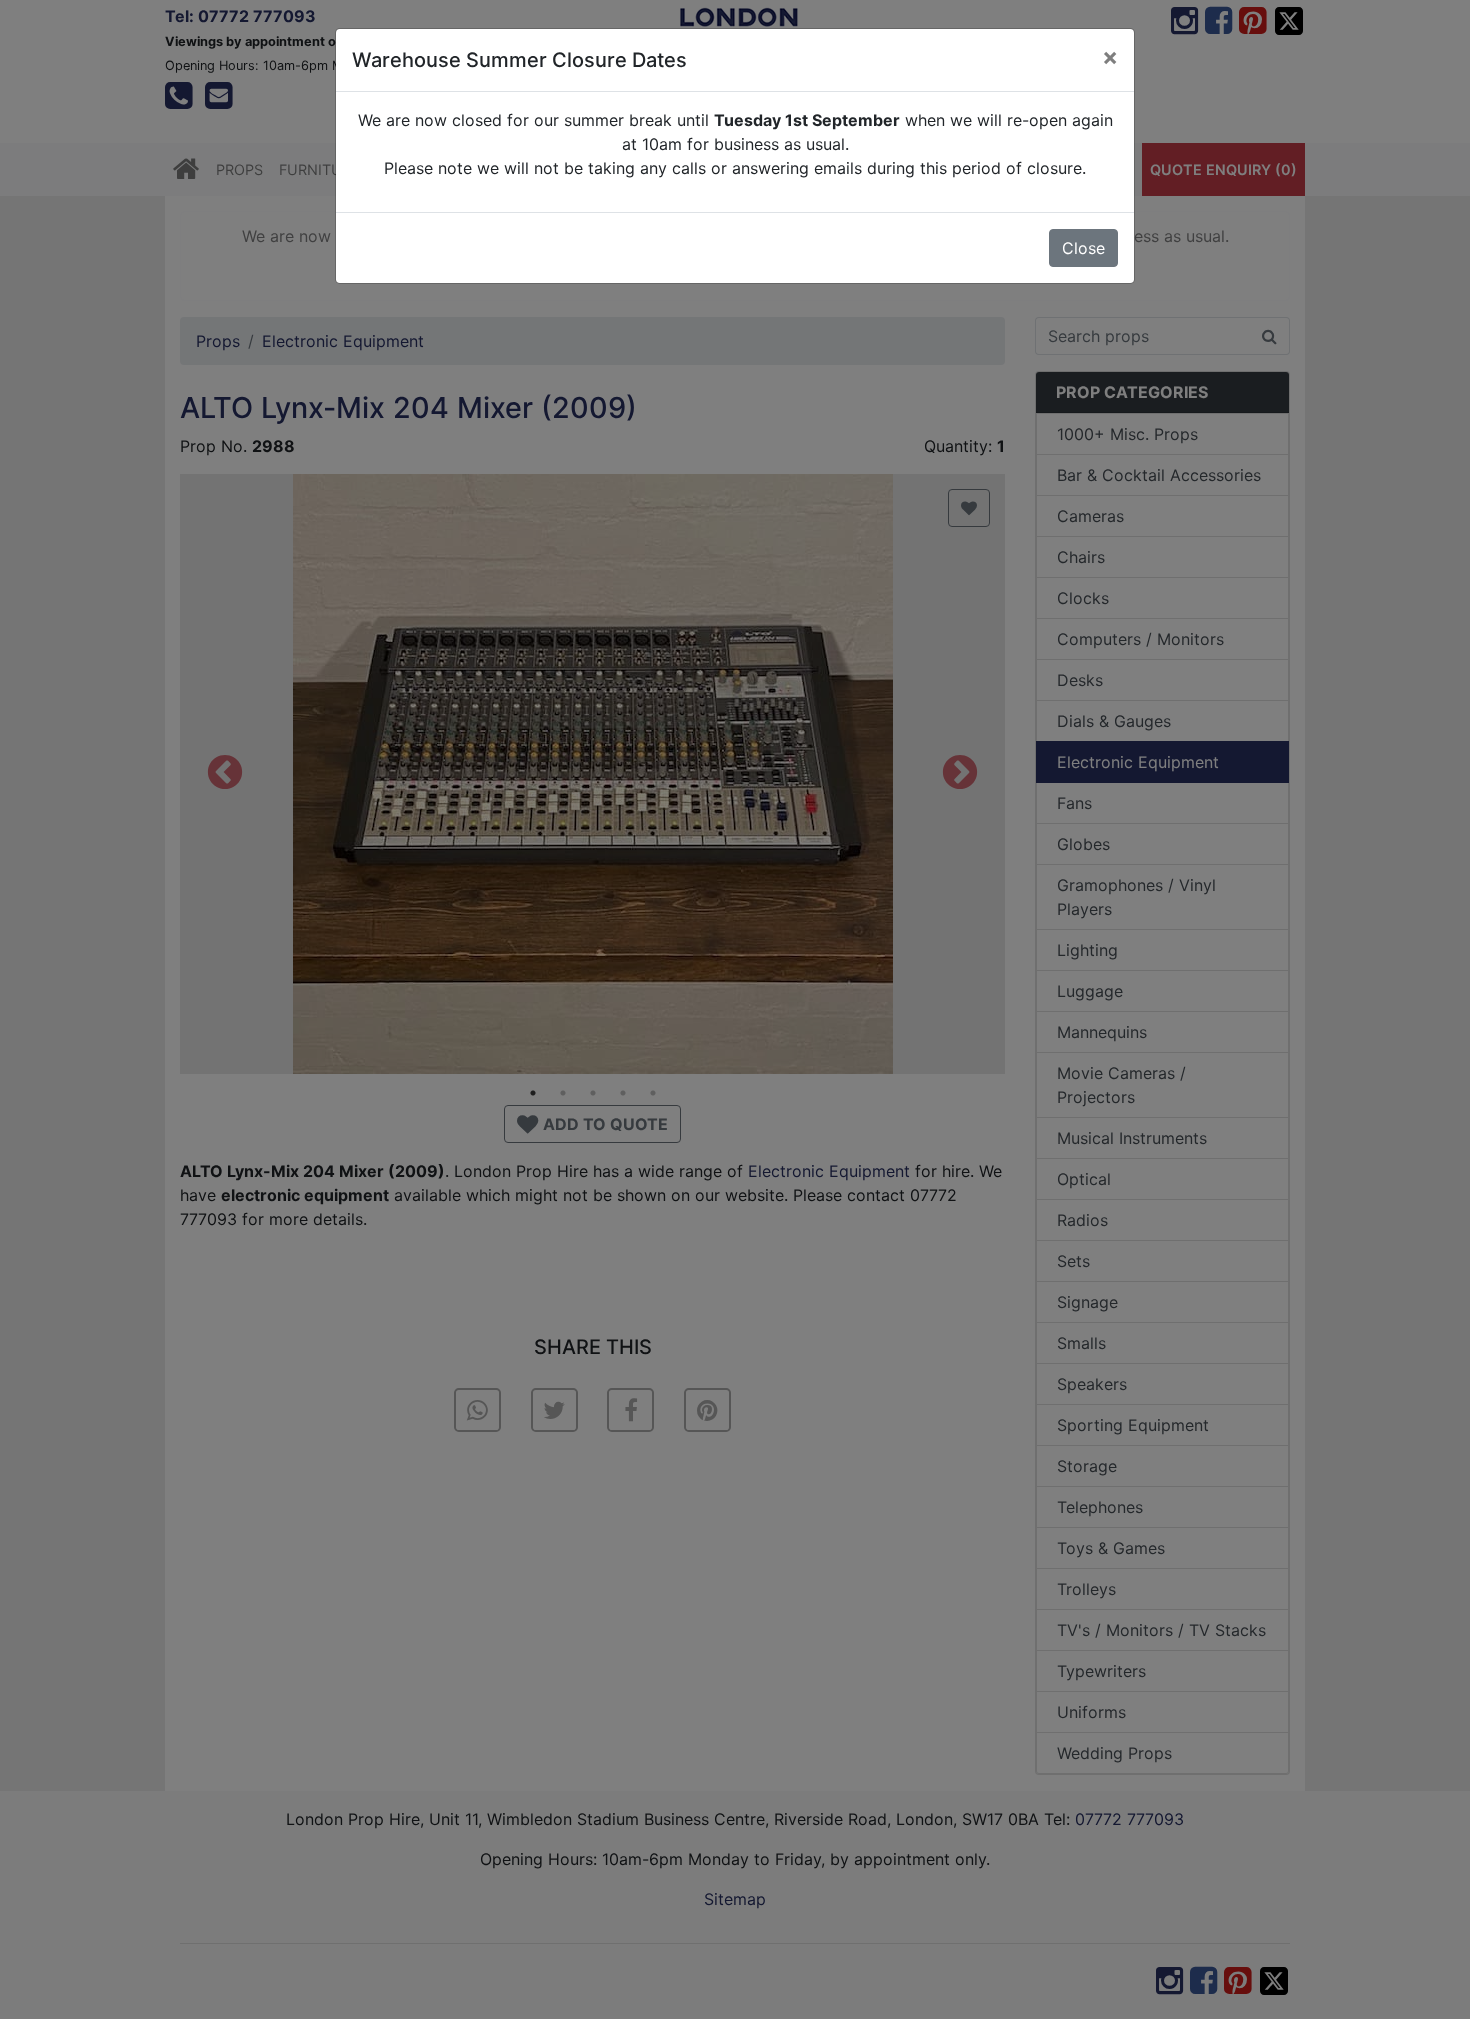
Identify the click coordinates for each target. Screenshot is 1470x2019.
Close (1083, 248)
